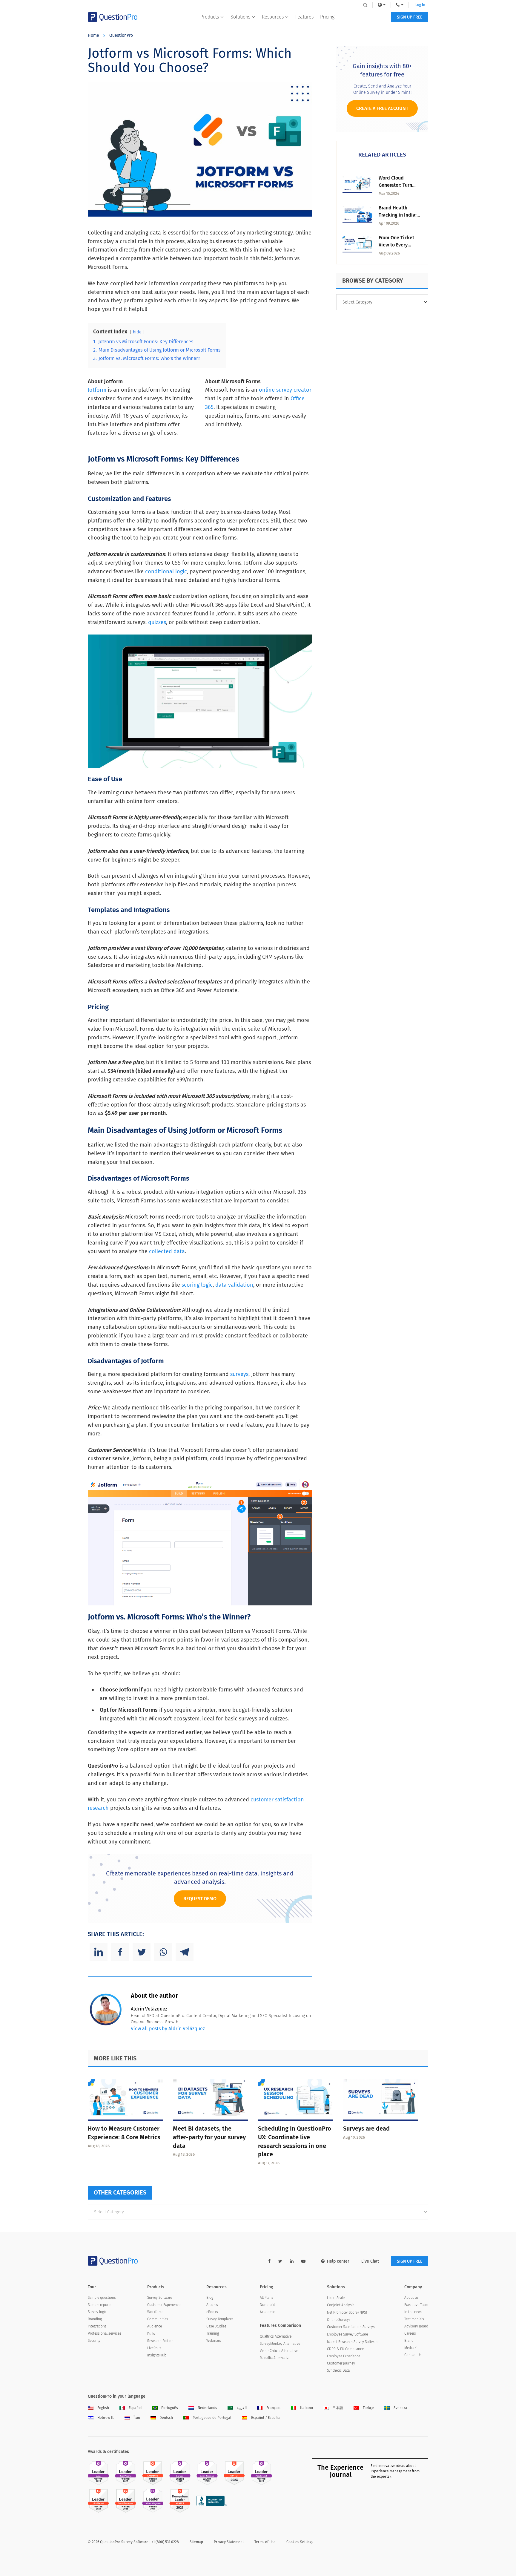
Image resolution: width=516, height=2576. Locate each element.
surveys (239, 1374)
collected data (167, 1251)
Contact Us (413, 2355)
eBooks (212, 2312)
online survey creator (285, 390)
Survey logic (97, 2312)
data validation (234, 1285)
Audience (155, 2326)
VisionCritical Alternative (279, 2351)
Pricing (327, 17)
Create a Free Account (382, 108)
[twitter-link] (280, 2261)
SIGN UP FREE (410, 17)
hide (137, 332)
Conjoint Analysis (341, 2305)
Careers (410, 2333)
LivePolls (154, 2348)
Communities (158, 2319)
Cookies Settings (300, 2542)
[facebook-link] (269, 2261)
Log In (420, 5)
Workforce (155, 2312)
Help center (338, 2261)
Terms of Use (265, 2542)
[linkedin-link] (292, 2261)
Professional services (105, 2333)
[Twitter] (142, 1952)
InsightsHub (157, 2355)
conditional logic (166, 571)
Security (94, 2341)
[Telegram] (185, 1952)
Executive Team (416, 2305)
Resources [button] (273, 17)
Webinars (214, 2341)
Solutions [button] (240, 17)
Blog (210, 2298)
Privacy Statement (229, 2542)
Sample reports (100, 2305)
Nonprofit (267, 2305)
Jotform (97, 390)
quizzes (157, 622)
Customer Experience (164, 2305)
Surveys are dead (366, 2128)
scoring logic (197, 1285)
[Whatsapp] (163, 1952)
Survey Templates (220, 2319)
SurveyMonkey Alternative (280, 2344)
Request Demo (200, 1899)
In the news (413, 2312)
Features (304, 17)
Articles (212, 2305)
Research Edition (160, 2341)
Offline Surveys (339, 2320)
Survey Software (160, 2298)
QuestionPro (121, 35)
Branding (95, 2319)
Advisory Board (416, 2326)
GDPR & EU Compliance (345, 2349)
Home (93, 35)
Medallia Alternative (275, 2358)
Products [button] (210, 17)
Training (213, 2333)
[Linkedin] (99, 1952)
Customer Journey (341, 2363)
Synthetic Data (338, 2370)
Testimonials (414, 2319)
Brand (409, 2341)
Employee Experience (344, 2356)
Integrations (97, 2326)
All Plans (267, 2298)
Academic (267, 2312)
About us (411, 2298)
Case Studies (216, 2326)
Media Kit (411, 2348)
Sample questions (102, 2298)
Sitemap (196, 2542)
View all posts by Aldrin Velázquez (168, 2029)
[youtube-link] (303, 2261)
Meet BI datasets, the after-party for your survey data (209, 2137)
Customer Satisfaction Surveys (351, 2327)
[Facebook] (120, 1952)
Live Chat (370, 2261)
